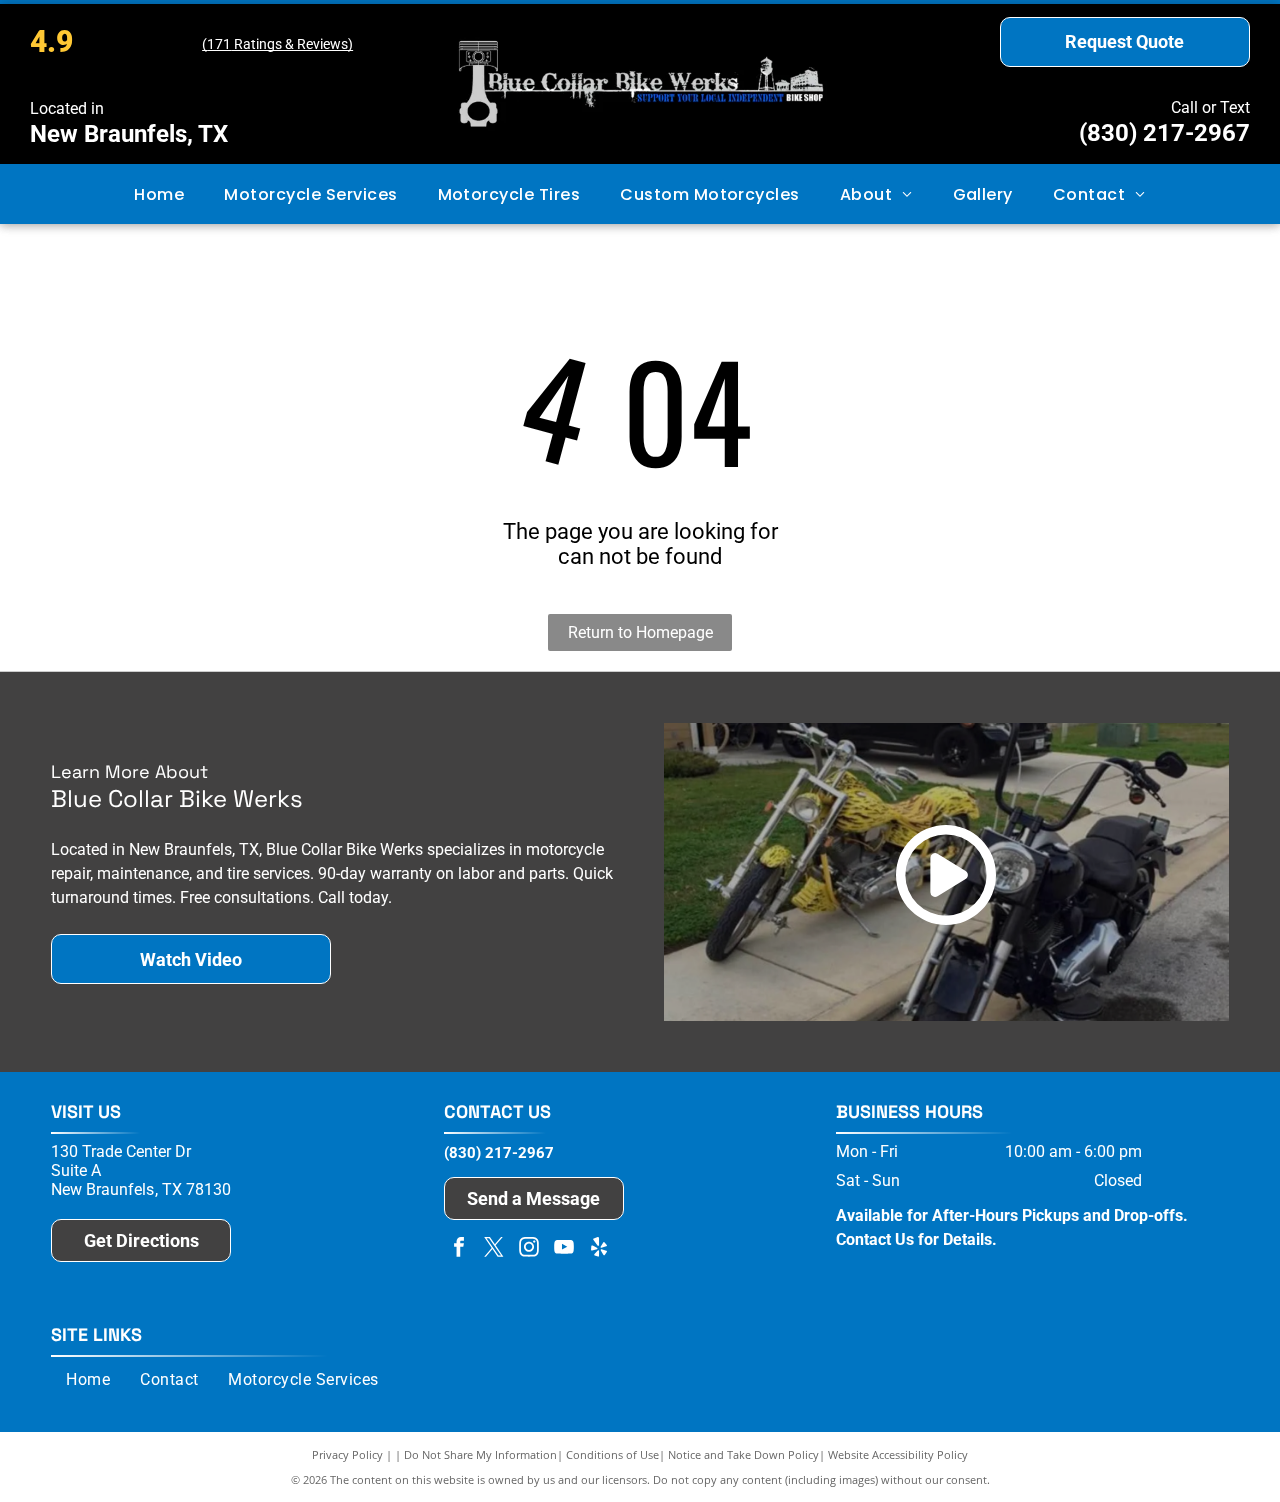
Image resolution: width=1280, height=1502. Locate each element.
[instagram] (529, 1249)
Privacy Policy (347, 1454)
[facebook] (459, 1249)
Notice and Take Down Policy (743, 1454)
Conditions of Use (612, 1454)
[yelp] (599, 1249)
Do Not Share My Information (480, 1454)
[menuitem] (159, 193)
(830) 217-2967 (1164, 133)
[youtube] (564, 1249)
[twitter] (494, 1249)
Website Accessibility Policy (898, 1454)
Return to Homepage (640, 632)
